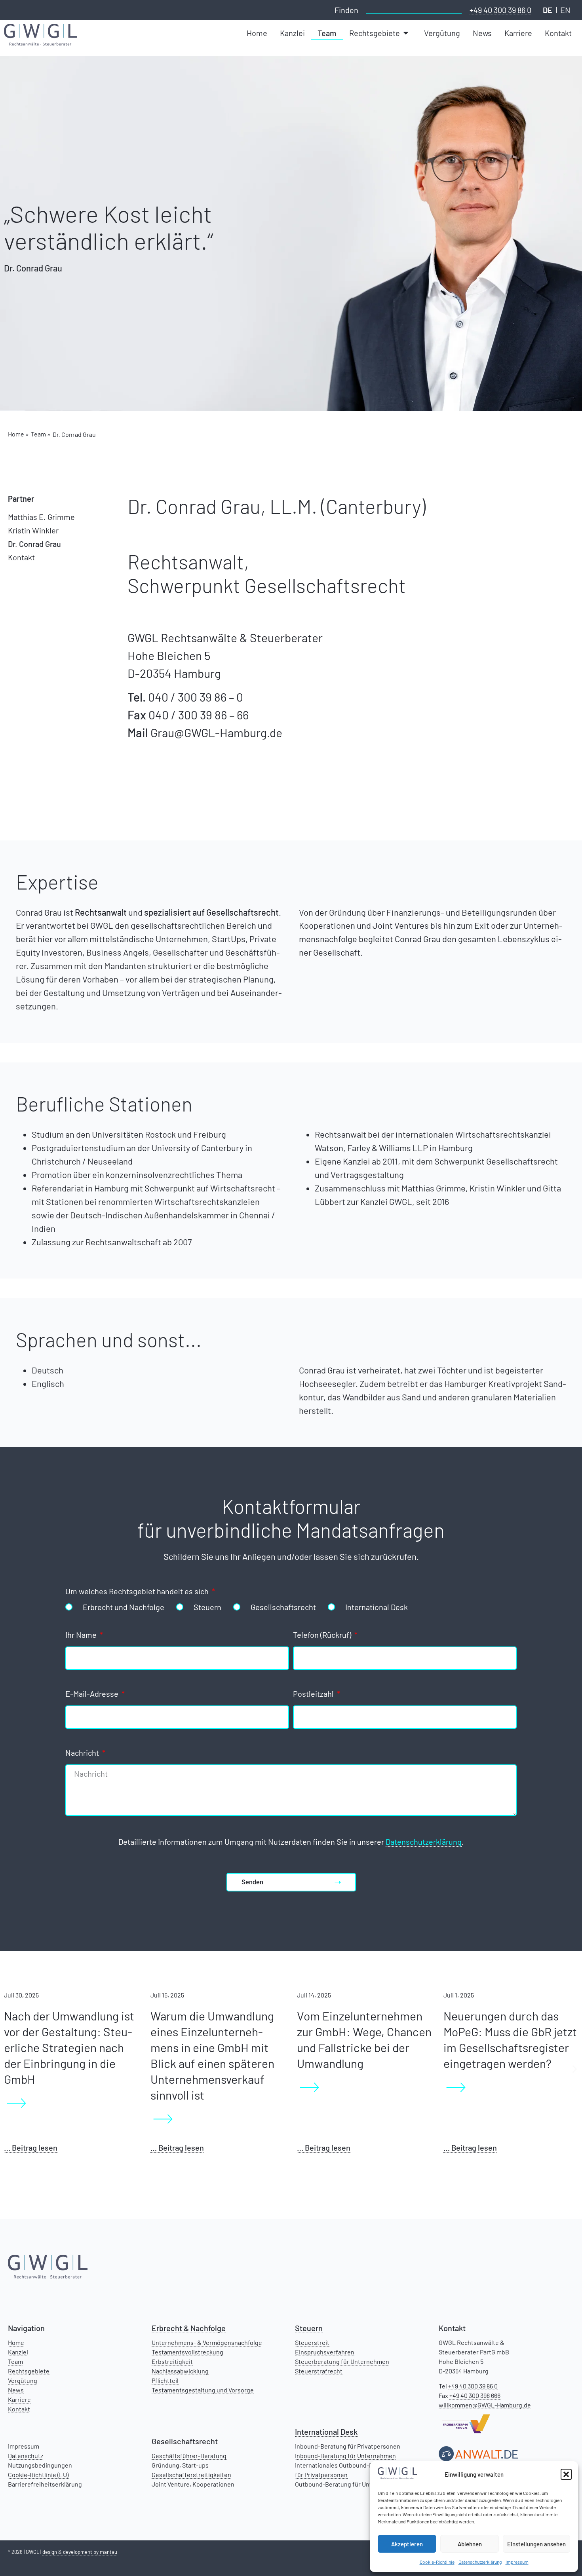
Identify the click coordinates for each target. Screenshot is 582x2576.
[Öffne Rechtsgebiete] (407, 33)
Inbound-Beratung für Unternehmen (345, 2456)
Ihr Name (82, 1635)
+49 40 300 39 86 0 (500, 10)
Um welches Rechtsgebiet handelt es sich (138, 1592)
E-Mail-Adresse (93, 1694)
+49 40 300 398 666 (475, 2395)
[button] (566, 2474)
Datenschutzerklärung (480, 2562)
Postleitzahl (314, 1694)
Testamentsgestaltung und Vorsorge (203, 2390)
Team (15, 2361)
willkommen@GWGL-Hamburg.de (485, 2405)
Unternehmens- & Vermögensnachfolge (207, 2342)
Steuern (207, 1607)
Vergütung (23, 2380)
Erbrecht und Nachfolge (124, 1607)
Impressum (517, 2562)
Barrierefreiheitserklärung (45, 2484)
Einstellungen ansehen (536, 2544)
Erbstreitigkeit (172, 2361)
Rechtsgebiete (29, 2371)
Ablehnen (470, 2544)
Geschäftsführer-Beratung (189, 2456)
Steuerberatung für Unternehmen (342, 2361)
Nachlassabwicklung (180, 2371)
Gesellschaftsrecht (283, 1607)
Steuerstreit (312, 2342)
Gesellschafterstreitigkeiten (191, 2475)
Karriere (19, 2399)
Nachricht (83, 1753)
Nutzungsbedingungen (40, 2465)
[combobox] (414, 9)
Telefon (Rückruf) (323, 1635)
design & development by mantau (80, 2552)
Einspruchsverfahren (325, 2352)
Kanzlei (18, 2352)
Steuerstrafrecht (319, 2371)
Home (16, 2342)
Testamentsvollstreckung (187, 2352)
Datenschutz (26, 2456)
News (16, 2390)
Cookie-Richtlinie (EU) (38, 2475)
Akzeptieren (407, 2544)
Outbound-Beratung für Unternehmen (348, 2484)
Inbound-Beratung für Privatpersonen (348, 2446)
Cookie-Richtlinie (437, 2562)
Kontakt (21, 557)
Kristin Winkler (33, 530)
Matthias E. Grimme (41, 517)
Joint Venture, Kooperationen (193, 2484)
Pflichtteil (165, 2380)
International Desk (377, 1607)
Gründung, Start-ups (180, 2465)
